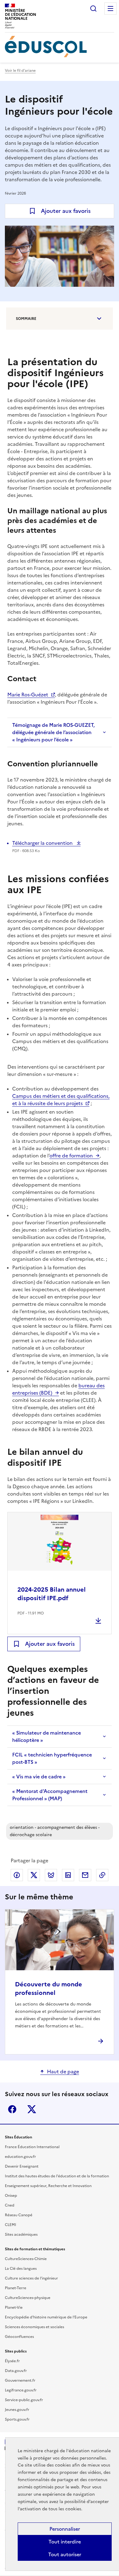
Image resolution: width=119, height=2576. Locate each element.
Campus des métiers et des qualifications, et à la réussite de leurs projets (61, 1100)
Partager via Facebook (17, 1875)
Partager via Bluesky (51, 1875)
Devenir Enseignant (22, 2166)
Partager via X (34, 1875)
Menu (110, 9)
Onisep (11, 2196)
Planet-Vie (14, 2307)
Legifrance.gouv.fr (21, 2390)
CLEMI (11, 2225)
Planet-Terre (16, 2288)
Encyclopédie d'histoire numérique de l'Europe (46, 2317)
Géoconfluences (19, 2337)
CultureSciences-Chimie (26, 2259)
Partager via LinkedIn (68, 1875)
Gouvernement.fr (20, 2380)
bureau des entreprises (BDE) (58, 1389)
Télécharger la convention (43, 843)
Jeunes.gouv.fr (17, 2410)
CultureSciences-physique (28, 2298)
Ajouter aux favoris (66, 211)
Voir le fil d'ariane (20, 71)
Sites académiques (21, 2234)
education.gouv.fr (20, 2157)
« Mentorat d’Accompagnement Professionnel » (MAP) (50, 1795)
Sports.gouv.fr (17, 2419)
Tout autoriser (65, 2554)
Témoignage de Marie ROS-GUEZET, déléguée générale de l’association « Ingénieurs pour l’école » (53, 732)
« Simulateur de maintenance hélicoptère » (47, 1736)
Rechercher (93, 9)
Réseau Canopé (19, 2215)
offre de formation (71, 1156)
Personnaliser (65, 2529)
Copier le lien (102, 1875)
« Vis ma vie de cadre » (39, 1777)
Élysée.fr (12, 2361)
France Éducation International (32, 2147)
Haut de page (63, 2072)
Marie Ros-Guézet (28, 695)
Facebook (12, 2109)
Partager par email (85, 1875)
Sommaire (26, 319)
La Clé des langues (21, 2269)
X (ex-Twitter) (32, 2109)
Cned (10, 2205)
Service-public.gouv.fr (24, 2400)
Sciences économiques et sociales (34, 2327)
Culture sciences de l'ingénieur (31, 2278)
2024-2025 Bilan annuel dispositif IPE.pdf (52, 1594)
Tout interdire (65, 2542)
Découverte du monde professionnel (49, 1988)
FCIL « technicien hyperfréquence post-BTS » (52, 1758)
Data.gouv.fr (16, 2371)
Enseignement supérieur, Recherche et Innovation (48, 2186)
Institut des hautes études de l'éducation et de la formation (57, 2176)
